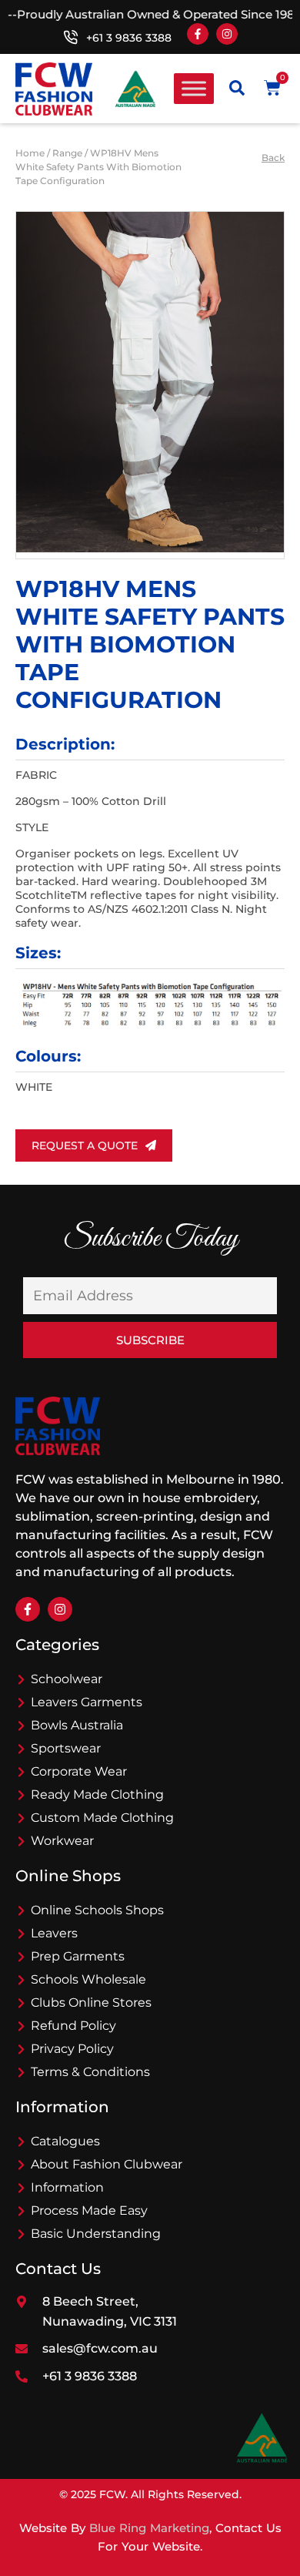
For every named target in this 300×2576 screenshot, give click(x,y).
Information (67, 2187)
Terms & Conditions (90, 2072)
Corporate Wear (79, 1771)
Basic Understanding (96, 2234)
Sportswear (66, 1748)
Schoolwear (67, 1679)
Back (273, 158)
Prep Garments (78, 1956)
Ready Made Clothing (97, 1794)
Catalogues (65, 2141)
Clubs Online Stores (91, 2002)
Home (30, 153)
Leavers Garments (87, 1702)
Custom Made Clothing (102, 1818)
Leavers (54, 1933)
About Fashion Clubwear (107, 2164)
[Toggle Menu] (194, 89)
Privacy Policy (72, 2049)
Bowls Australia (77, 1725)
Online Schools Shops (97, 1910)
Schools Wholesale (88, 1979)
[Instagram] (227, 34)
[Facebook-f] (198, 34)
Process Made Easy (89, 2210)
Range (67, 153)
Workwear (62, 1841)
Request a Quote (85, 1145)
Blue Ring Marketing (149, 2528)
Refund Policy (73, 2026)
